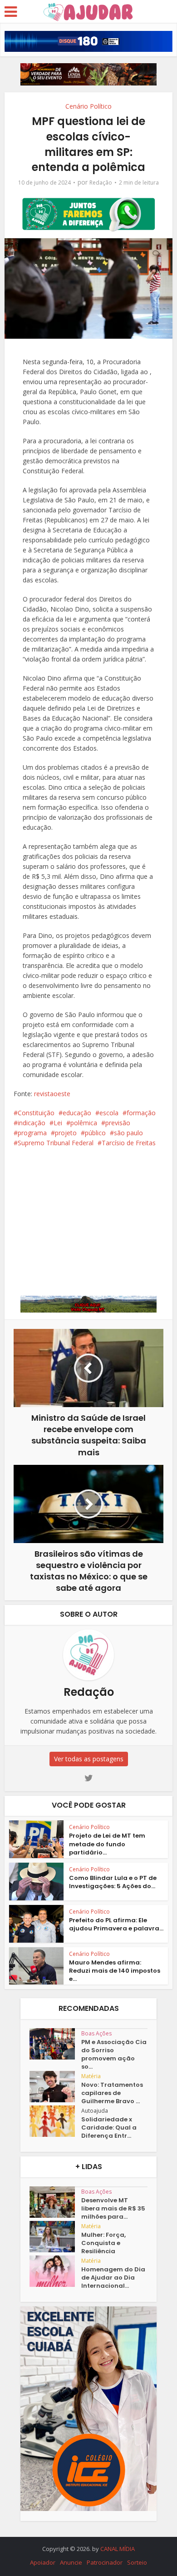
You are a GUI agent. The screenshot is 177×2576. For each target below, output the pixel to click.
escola (109, 1113)
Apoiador (43, 2562)
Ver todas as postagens (89, 1759)
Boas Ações (96, 2033)
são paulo (128, 1133)
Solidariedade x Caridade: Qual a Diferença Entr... (109, 2128)
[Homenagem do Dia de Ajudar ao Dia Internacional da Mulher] (55, 2271)
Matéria (91, 2076)
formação (141, 1113)
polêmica (84, 1123)
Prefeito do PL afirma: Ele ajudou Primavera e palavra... (116, 1924)
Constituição (36, 1113)
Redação (101, 183)
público (95, 1133)
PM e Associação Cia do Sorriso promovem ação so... (114, 2055)
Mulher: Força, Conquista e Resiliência (103, 2243)
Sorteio (137, 2562)
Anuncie (71, 2562)
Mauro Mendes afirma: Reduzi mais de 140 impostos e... (115, 1971)
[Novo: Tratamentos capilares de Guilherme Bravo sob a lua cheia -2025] (55, 2087)
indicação (32, 1123)
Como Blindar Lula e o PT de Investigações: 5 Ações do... (113, 1882)
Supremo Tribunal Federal (56, 1143)
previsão (118, 1123)
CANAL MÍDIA (118, 2549)
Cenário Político (88, 106)
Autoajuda (95, 2111)
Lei (58, 1123)
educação (77, 1113)
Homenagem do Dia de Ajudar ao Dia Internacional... (113, 2278)
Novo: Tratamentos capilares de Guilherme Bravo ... (112, 2093)
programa (32, 1133)
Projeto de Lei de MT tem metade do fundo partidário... (107, 1844)
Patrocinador (105, 2562)
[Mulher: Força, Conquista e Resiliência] (55, 2237)
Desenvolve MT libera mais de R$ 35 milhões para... (113, 2209)
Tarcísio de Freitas (129, 1143)
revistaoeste (52, 1094)
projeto (66, 1133)
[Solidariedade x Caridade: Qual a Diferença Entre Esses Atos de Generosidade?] (55, 2121)
